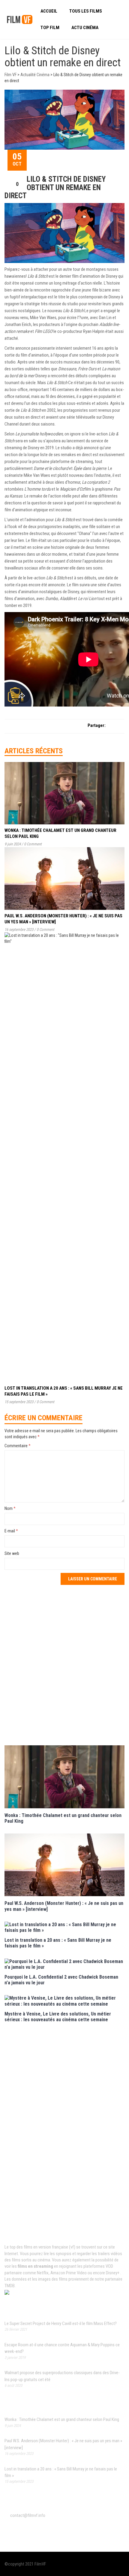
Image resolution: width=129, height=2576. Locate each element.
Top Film (50, 28)
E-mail (11, 1531)
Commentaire (18, 1446)
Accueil (49, 11)
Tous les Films (86, 11)
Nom (10, 1508)
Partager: (97, 725)
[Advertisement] (64, 1664)
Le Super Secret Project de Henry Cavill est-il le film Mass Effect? (61, 2323)
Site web (12, 1553)
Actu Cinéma (85, 28)
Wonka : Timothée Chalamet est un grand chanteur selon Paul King (62, 2419)
